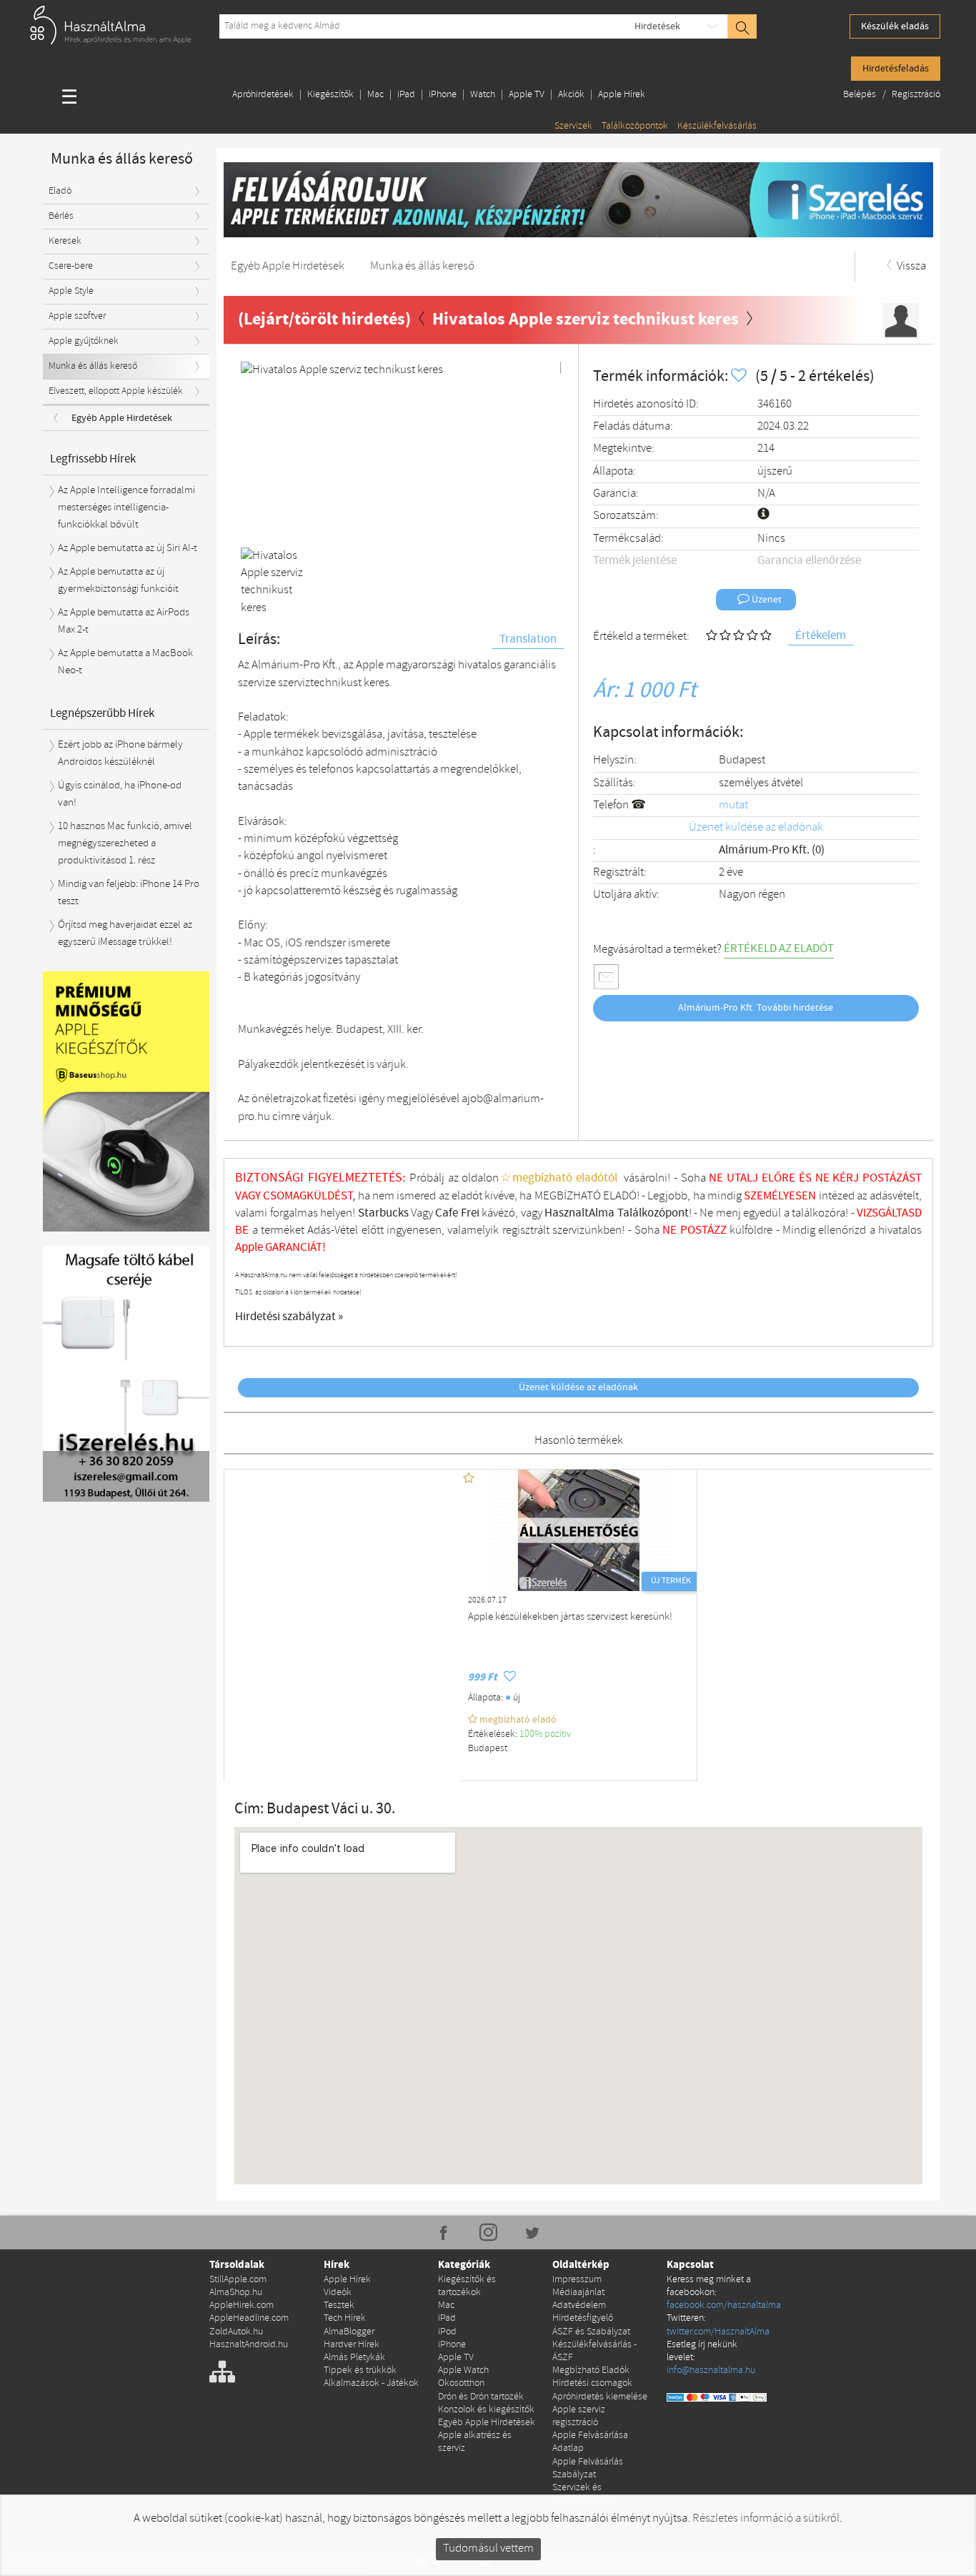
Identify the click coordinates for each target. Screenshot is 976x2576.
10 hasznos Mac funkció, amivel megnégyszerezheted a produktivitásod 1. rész (125, 844)
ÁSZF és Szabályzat (591, 2332)
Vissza (910, 266)
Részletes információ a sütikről (766, 2518)
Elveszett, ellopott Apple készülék (116, 391)
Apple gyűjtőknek (84, 341)
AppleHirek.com (241, 2305)
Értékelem (821, 636)
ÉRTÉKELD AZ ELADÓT (779, 949)
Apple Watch (463, 2371)
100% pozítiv (546, 1734)
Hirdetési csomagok (592, 2383)
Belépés (861, 95)
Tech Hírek (345, 2318)
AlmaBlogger (349, 2332)
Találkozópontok (635, 126)
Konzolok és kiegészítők (486, 2410)
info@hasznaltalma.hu (711, 2371)
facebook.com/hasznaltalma (724, 2305)
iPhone (443, 95)
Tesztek (339, 2305)
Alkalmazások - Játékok (371, 2383)
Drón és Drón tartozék (481, 2397)
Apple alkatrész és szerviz (475, 2442)
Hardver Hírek (352, 2345)
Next (539, 452)
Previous (262, 452)
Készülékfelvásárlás (717, 126)
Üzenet (766, 600)
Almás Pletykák (354, 2358)
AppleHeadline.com (249, 2318)
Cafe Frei (457, 1213)
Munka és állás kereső (93, 366)
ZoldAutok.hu (236, 2332)
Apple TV (527, 95)
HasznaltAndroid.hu (249, 2345)
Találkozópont (653, 1213)
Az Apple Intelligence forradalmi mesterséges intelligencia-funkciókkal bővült (126, 508)
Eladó (60, 191)
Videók (338, 2293)
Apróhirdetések (263, 95)
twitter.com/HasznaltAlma (718, 2332)
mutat (733, 805)
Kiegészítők (330, 95)
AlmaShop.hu (236, 2293)
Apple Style (71, 291)
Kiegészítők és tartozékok (467, 2286)
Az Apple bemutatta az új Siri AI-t (128, 548)
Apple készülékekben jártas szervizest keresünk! (570, 1617)
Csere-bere (71, 266)
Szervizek (573, 126)
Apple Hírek (622, 95)
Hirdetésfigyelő (583, 2318)
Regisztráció (916, 95)
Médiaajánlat (578, 2293)
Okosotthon (461, 2383)
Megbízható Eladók (591, 2371)
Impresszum (577, 2280)
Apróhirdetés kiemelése (600, 2397)
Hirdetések (657, 26)
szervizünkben (587, 1230)
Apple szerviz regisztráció (579, 2416)
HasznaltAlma (579, 1213)
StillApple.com (238, 2280)
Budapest (742, 760)
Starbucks (383, 1213)
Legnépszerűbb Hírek (102, 714)
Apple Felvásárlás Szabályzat (588, 2468)
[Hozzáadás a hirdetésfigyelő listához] (740, 376)
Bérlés (61, 216)
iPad (406, 95)
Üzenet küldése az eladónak (756, 827)
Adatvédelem (579, 2305)
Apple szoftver (77, 316)
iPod (447, 2332)
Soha (657, 1230)
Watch (483, 95)
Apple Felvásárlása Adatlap (590, 2442)
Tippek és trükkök (360, 2371)
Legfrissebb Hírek (93, 459)
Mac (375, 95)
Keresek (65, 241)
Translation (528, 639)
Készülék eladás (895, 26)
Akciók (571, 95)
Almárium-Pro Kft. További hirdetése (756, 1008)
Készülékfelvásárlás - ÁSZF (594, 2351)
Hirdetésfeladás (896, 69)
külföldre (751, 1230)
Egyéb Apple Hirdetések (122, 418)
